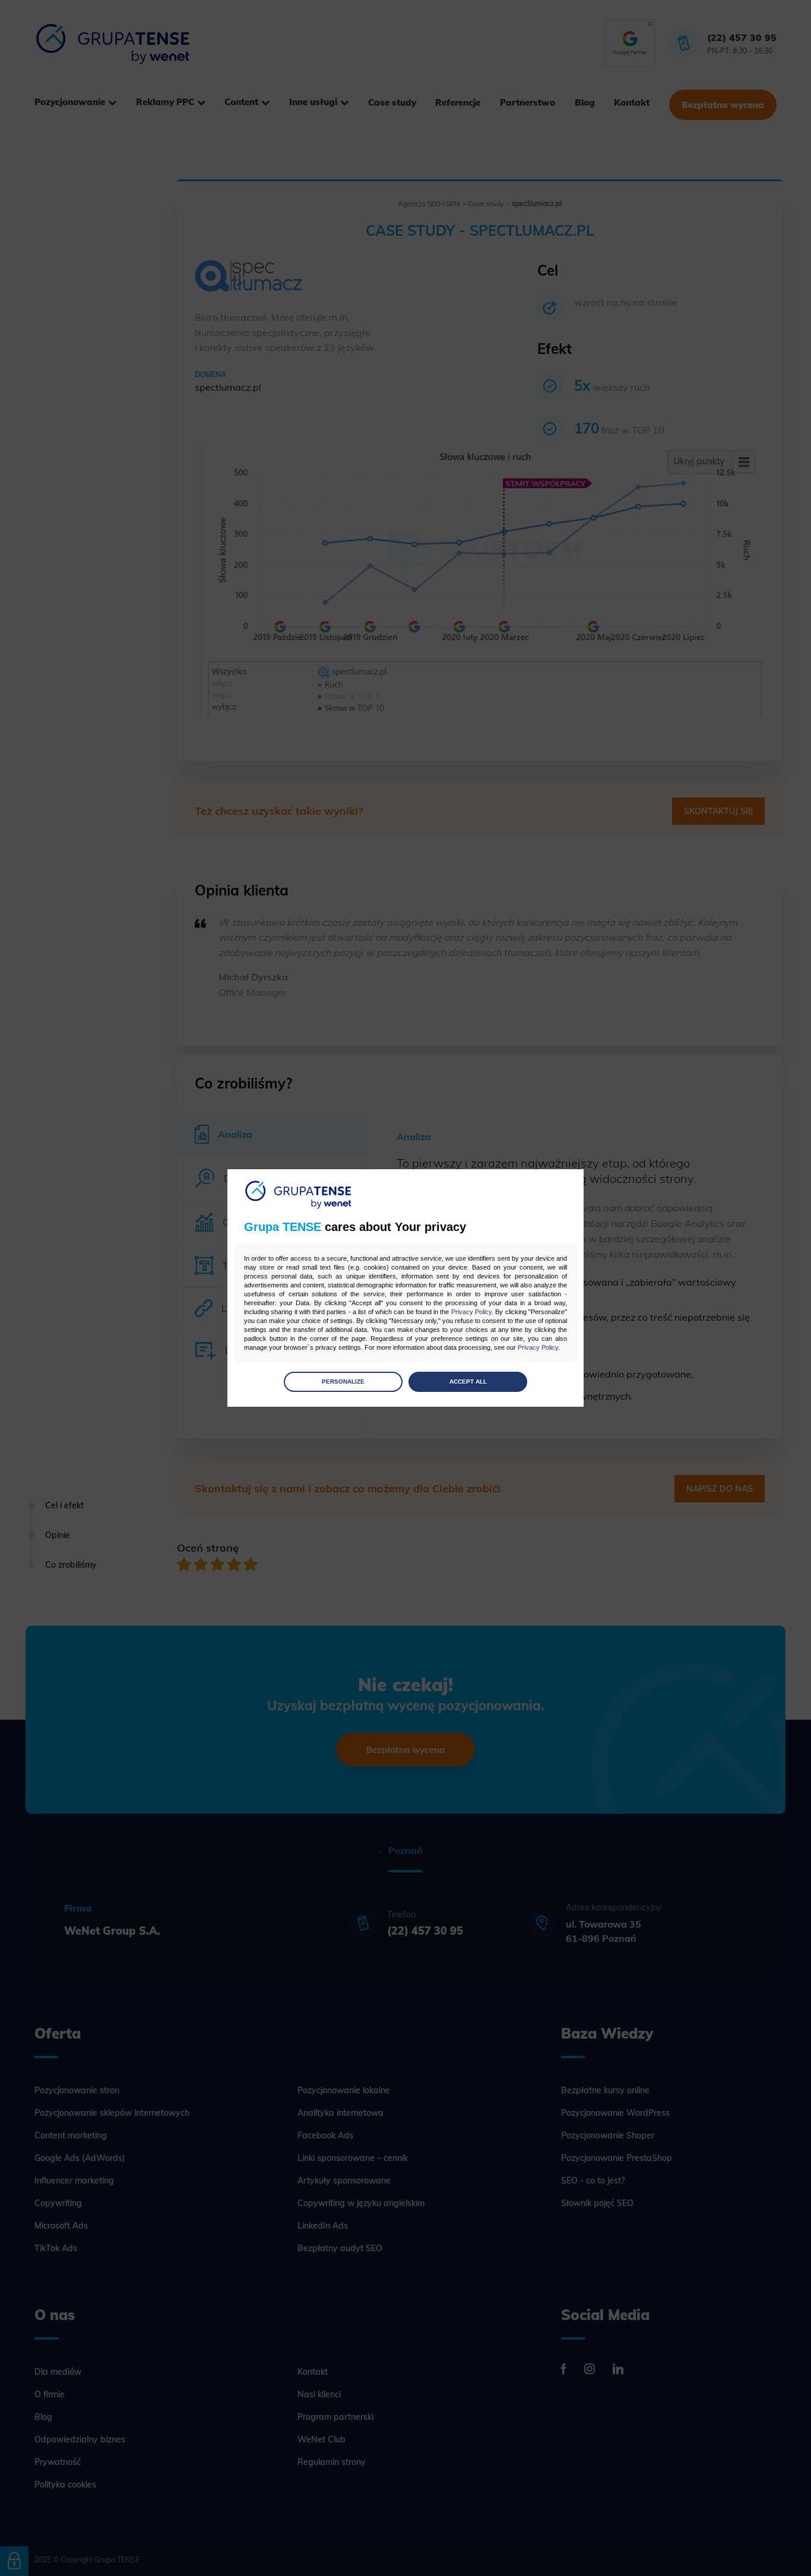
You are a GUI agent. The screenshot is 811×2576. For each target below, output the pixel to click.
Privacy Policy (471, 1312)
